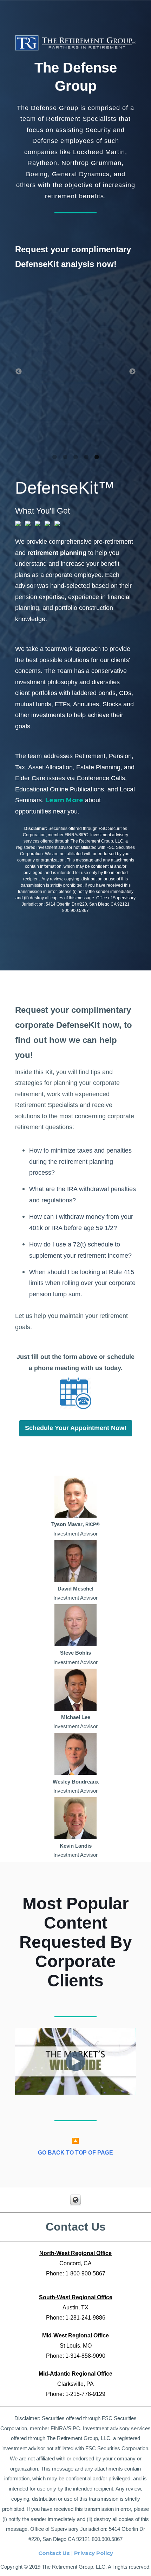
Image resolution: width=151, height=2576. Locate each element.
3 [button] (75, 457)
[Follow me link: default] (75, 2203)
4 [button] (86, 457)
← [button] (19, 372)
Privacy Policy (94, 2553)
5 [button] (97, 457)
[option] (75, 364)
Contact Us (54, 2553)
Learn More (64, 800)
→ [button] (132, 372)
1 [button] (54, 457)
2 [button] (65, 457)
